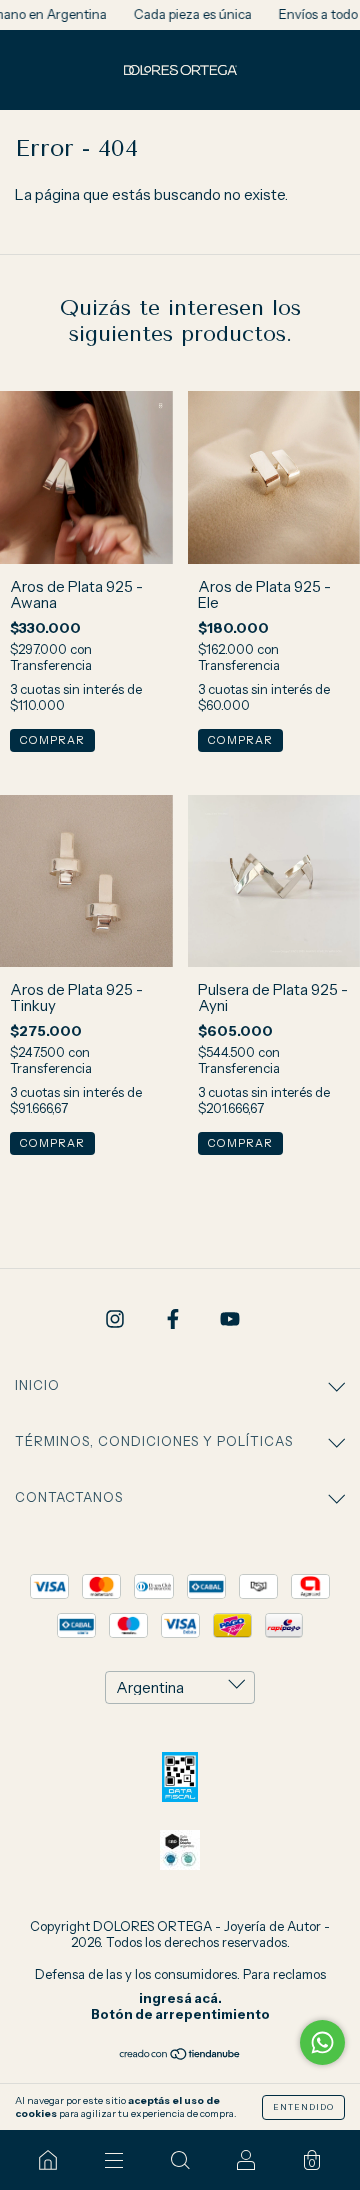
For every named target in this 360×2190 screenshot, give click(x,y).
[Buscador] (180, 2160)
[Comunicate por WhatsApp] (322, 2042)
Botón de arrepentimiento (180, 2014)
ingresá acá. (180, 1998)
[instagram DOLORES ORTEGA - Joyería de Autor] (116, 1319)
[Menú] (114, 2160)
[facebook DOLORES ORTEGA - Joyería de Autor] (174, 1319)
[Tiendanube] (180, 2055)
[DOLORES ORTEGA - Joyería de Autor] (48, 2160)
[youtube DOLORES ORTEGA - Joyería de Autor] (230, 1319)
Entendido (303, 2107)
